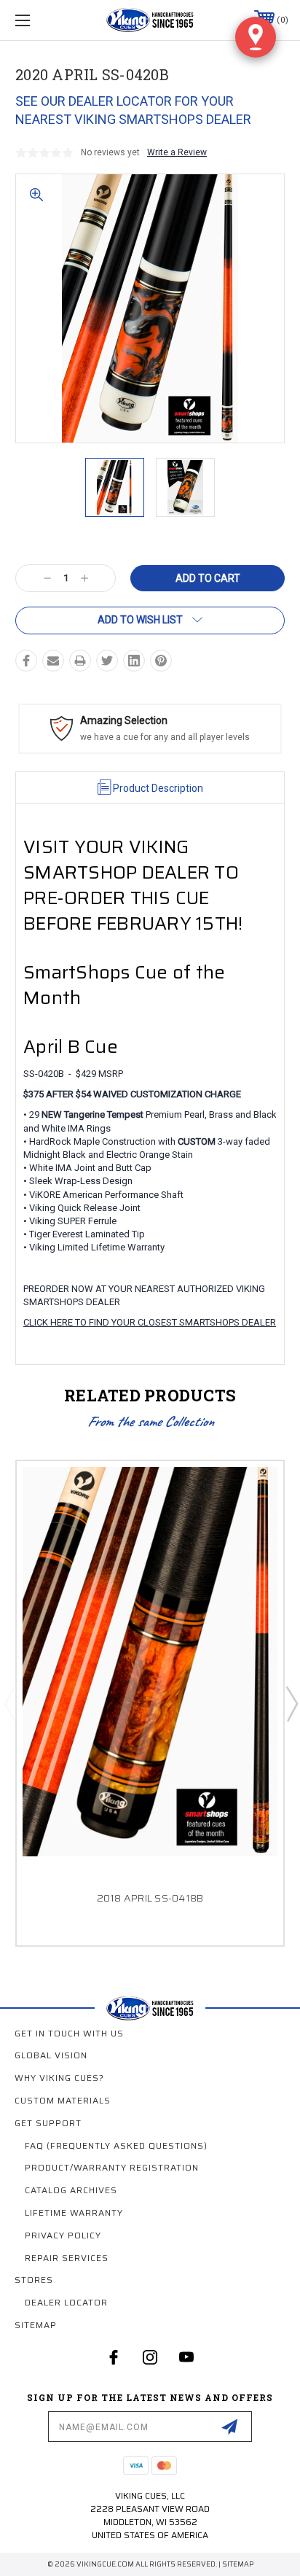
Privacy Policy (63, 2235)
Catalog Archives (71, 2190)
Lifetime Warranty (74, 2213)
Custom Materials (63, 2100)
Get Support (48, 2123)
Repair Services (67, 2258)
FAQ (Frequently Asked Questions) (116, 2145)
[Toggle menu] (42, 20)
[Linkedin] (134, 661)
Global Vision (51, 2055)
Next (291, 1703)
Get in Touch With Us (69, 2033)
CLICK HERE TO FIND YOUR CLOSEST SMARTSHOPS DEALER (150, 1322)
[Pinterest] (161, 661)
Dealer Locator (66, 2302)
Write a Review (177, 152)
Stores (34, 2280)
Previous (9, 1703)
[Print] (80, 661)
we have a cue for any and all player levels (165, 737)
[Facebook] (26, 661)
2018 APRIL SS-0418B (150, 1898)
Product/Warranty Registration (112, 2167)
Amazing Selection (124, 720)
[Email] (53, 661)
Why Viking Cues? (59, 2078)
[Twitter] (107, 661)
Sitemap (36, 2325)
